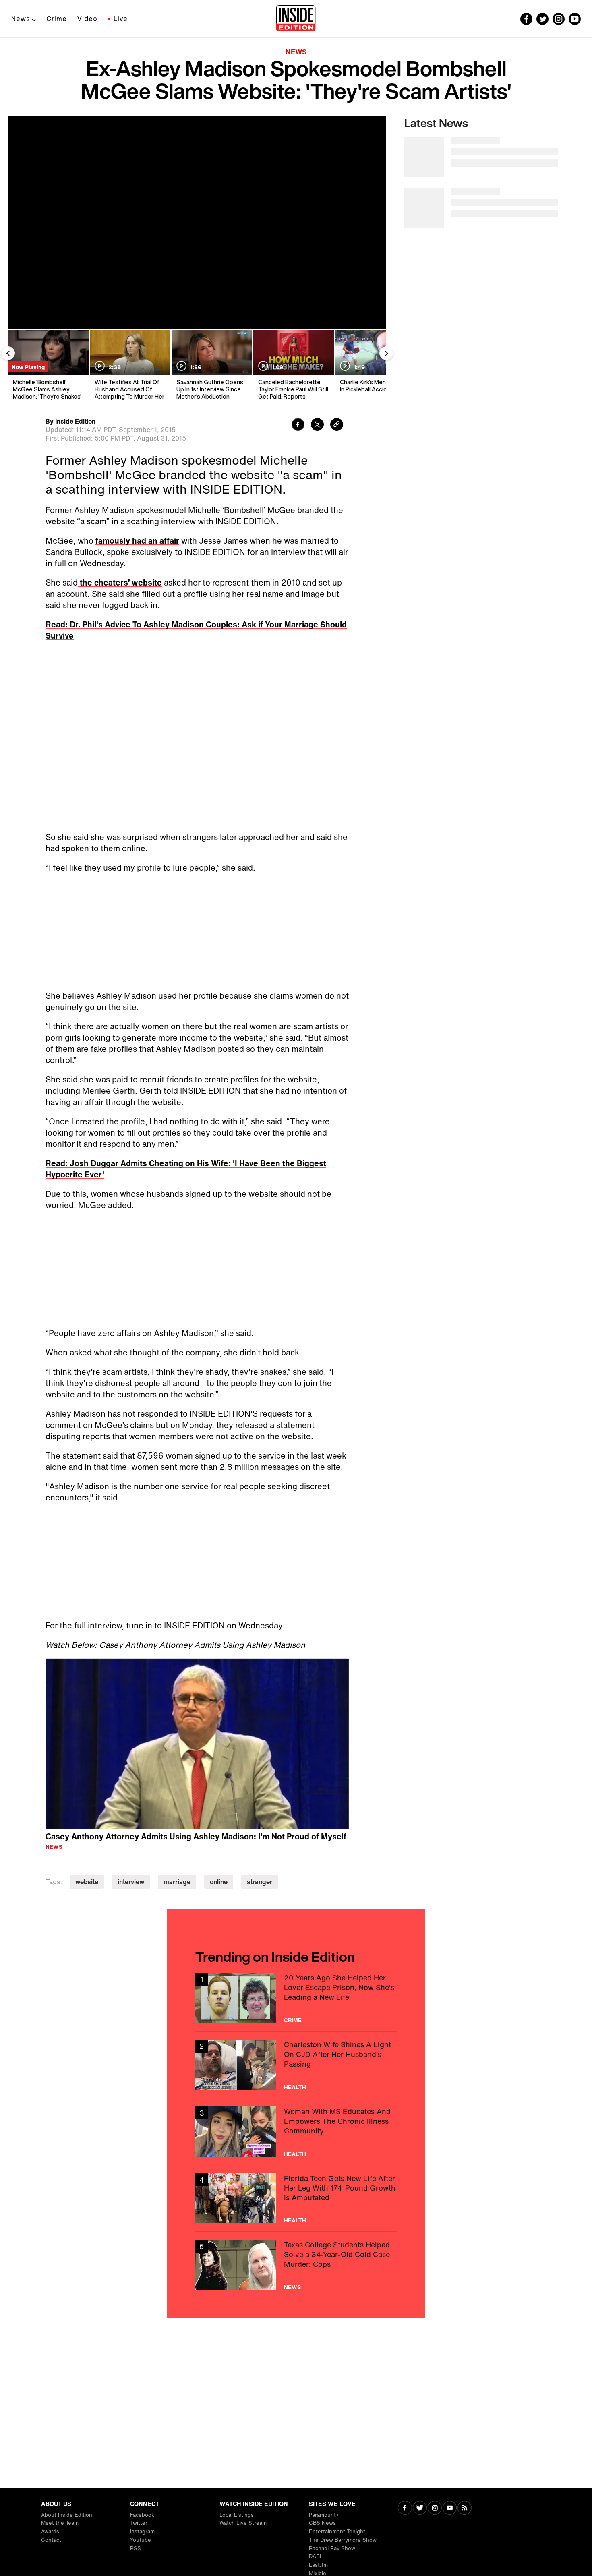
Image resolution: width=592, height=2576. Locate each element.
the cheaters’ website (120, 582)
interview (131, 1882)
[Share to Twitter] (317, 425)
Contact (51, 2540)
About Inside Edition (67, 2515)
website (87, 1882)
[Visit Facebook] (405, 2509)
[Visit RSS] (465, 2509)
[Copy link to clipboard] (337, 425)
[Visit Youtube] (450, 2509)
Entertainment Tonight (337, 2532)
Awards (50, 2532)
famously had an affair (137, 541)
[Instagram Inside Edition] (559, 19)
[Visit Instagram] (435, 2509)
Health (295, 2087)
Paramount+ (324, 2515)
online (219, 1882)
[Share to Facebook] (298, 425)
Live (121, 19)
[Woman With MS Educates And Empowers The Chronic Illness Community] (296, 2132)
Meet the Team (60, 2523)
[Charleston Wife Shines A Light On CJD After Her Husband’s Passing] (296, 2065)
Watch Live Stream (243, 2523)
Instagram (142, 2532)
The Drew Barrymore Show (343, 2540)
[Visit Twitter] (420, 2509)
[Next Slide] (386, 353)
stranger (260, 1882)
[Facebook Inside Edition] (526, 19)
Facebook (142, 2515)
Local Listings (237, 2515)
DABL (316, 2556)
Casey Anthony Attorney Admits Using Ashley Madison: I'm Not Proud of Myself (196, 1836)
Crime (57, 19)
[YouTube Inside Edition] (575, 19)
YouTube (141, 2540)
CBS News (322, 2523)
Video (87, 19)
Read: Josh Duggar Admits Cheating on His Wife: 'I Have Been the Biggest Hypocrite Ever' (186, 1169)
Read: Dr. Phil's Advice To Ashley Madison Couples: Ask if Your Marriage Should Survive (196, 630)
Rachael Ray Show (332, 2548)
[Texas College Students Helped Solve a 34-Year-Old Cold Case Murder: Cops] (296, 2265)
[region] (197, 1744)
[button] (197, 1743)
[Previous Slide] (8, 353)
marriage (177, 1882)
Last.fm (318, 2565)
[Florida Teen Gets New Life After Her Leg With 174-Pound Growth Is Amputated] (296, 2198)
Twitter (139, 2523)
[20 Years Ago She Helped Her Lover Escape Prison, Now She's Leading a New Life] (296, 1998)
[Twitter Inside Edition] (542, 19)
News (21, 19)
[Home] (296, 19)
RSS (136, 2548)
